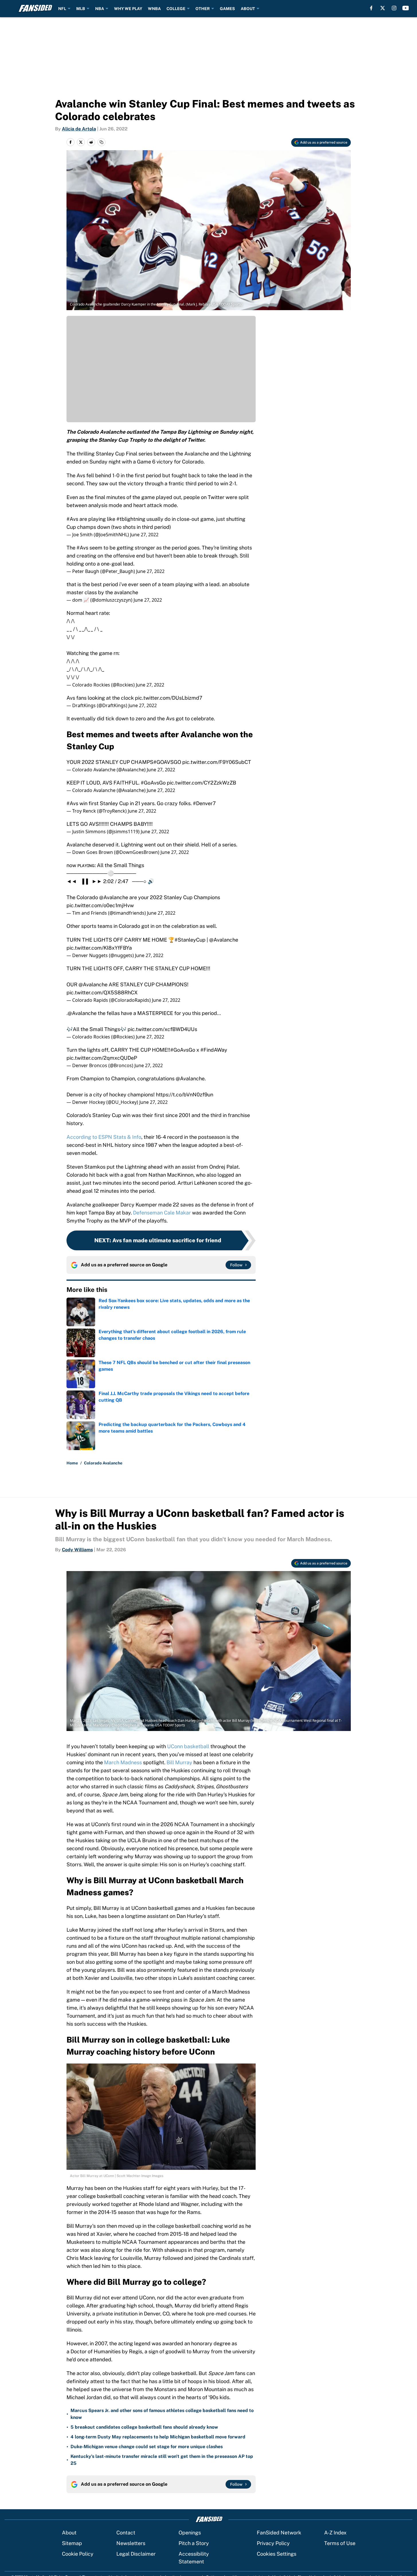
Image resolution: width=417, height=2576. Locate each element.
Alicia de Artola (79, 129)
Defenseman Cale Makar (162, 1213)
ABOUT (248, 9)
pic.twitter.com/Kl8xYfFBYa (99, 948)
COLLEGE (176, 9)
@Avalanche (114, 897)
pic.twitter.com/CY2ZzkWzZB (201, 783)
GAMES (227, 9)
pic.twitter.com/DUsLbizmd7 (169, 698)
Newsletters (131, 2543)
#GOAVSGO (167, 762)
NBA (100, 9)
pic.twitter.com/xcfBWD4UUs (162, 1029)
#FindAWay (214, 1050)
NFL (62, 9)
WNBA (154, 9)
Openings (190, 2533)
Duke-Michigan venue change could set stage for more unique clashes (147, 2447)
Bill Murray (179, 1762)
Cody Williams (77, 1550)
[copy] (101, 142)
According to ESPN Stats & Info (104, 1137)
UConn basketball (188, 1746)
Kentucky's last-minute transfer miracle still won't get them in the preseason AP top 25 (162, 2460)
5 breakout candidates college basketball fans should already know (144, 2427)
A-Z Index (335, 2533)
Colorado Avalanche (103, 1463)
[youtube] (406, 8)
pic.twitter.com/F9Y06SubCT (217, 762)
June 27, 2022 (144, 535)
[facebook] (371, 8)
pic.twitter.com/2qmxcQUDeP (102, 1058)
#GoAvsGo (153, 783)
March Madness (123, 1762)
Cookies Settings (277, 2554)
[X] (383, 8)
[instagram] (394, 8)
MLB (81, 9)
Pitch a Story (194, 2543)
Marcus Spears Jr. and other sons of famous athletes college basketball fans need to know (162, 2414)
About (69, 2533)
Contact (126, 2533)
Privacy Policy (273, 2543)
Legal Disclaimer (136, 2554)
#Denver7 (204, 803)
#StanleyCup (190, 940)
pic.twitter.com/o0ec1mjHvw (100, 905)
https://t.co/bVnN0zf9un (185, 1095)
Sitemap (72, 2543)
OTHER (203, 9)
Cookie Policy (78, 2554)
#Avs (72, 519)
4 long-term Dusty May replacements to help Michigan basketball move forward (158, 2437)
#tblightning (131, 519)
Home (72, 1463)
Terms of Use (340, 2543)
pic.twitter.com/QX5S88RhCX (102, 992)
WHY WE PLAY (128, 9)
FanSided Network (279, 2533)
